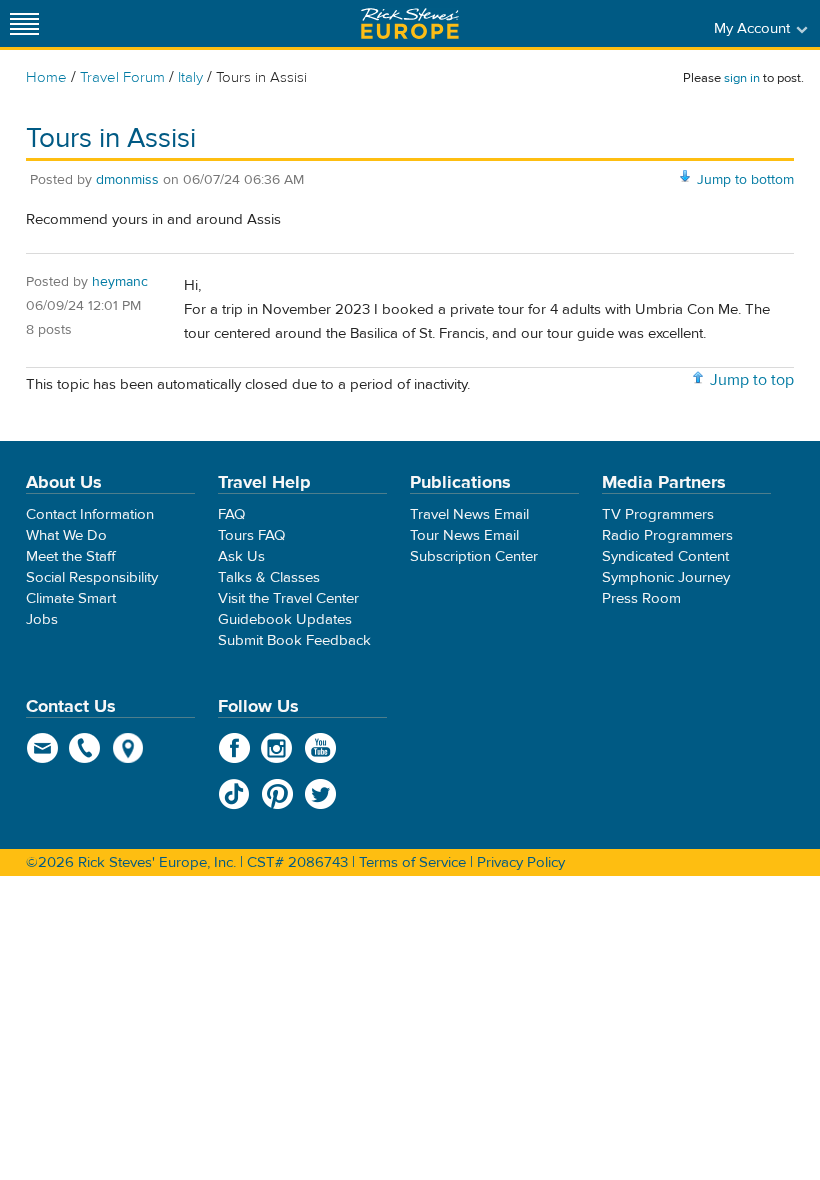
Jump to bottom (745, 180)
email (42, 748)
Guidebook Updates (285, 619)
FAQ (231, 514)
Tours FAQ (251, 535)
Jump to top (752, 380)
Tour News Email (464, 535)
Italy (190, 77)
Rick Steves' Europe (410, 23)
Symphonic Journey (666, 577)
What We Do (66, 535)
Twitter (320, 794)
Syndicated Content (665, 556)
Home (46, 77)
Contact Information (90, 514)
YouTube (320, 748)
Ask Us (241, 556)
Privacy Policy (521, 862)
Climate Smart (71, 598)
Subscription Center (474, 556)
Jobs (42, 619)
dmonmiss (127, 180)
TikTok (234, 794)
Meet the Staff (71, 556)
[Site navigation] (25, 23)
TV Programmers (658, 514)
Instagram (277, 748)
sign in (742, 78)
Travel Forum (122, 77)
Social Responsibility (92, 577)
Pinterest (277, 794)
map (128, 748)
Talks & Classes (269, 577)
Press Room (641, 598)
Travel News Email (469, 514)
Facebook (234, 748)
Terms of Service (412, 862)
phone (85, 748)
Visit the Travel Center (288, 598)
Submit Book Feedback (294, 640)
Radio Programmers (667, 535)
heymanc (120, 282)
